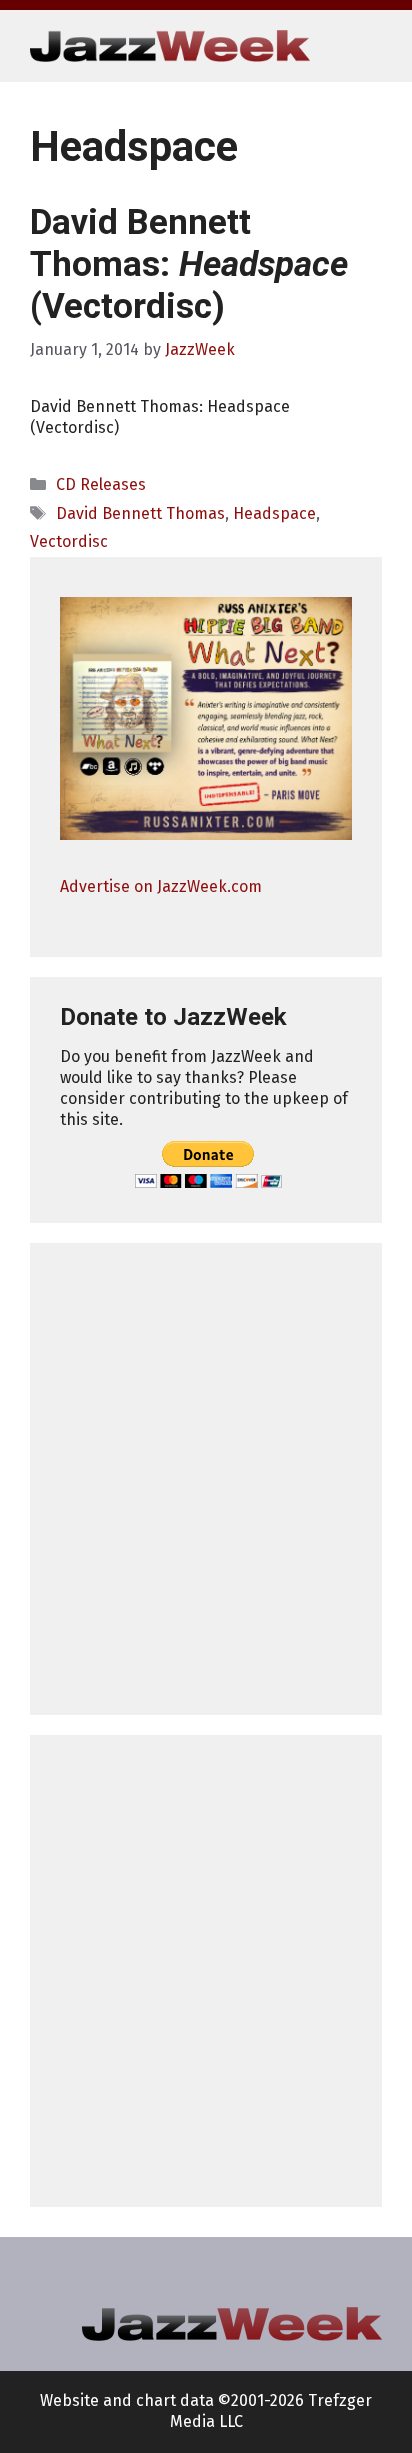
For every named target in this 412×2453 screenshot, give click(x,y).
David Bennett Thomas (140, 513)
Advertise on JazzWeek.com (161, 886)
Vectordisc (69, 541)
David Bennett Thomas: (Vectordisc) (189, 264)
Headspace (274, 513)
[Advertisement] (206, 1479)
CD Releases (101, 484)
